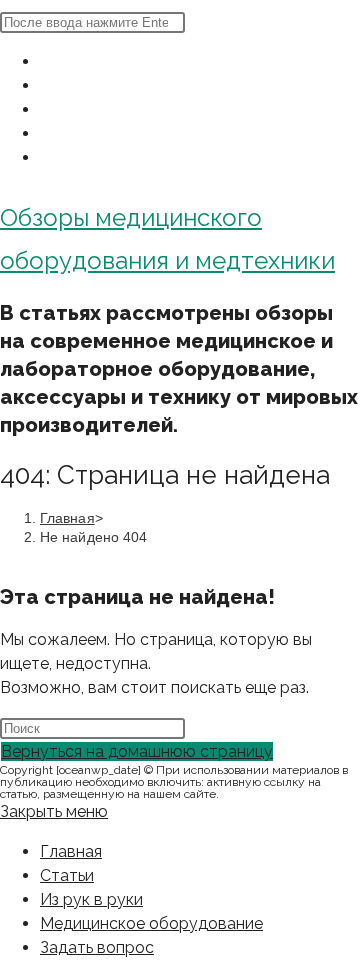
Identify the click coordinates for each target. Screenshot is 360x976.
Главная (71, 851)
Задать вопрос (97, 947)
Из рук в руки (91, 899)
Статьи (67, 875)
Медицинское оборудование (151, 923)
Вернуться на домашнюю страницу (137, 751)
